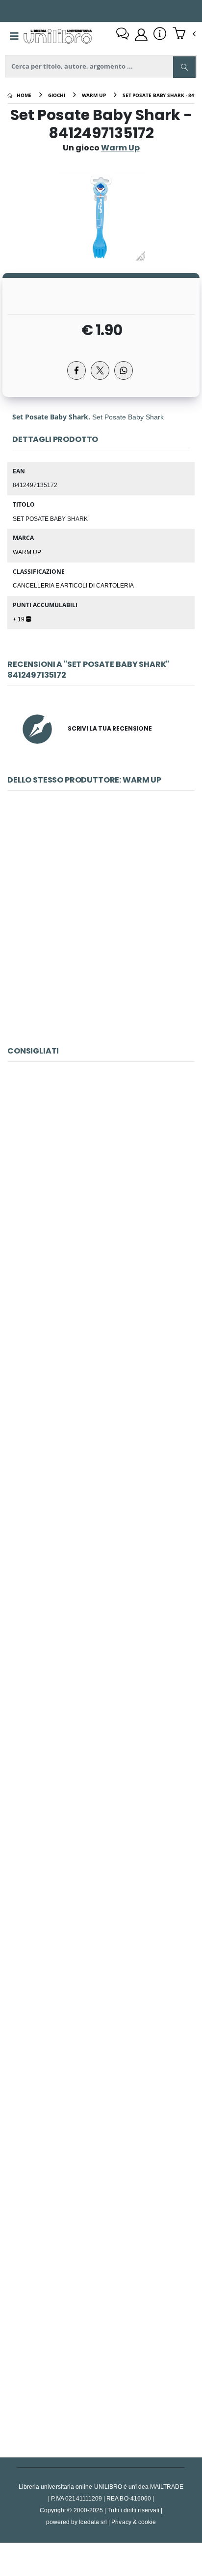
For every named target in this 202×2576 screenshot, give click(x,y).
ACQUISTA (105, 1004)
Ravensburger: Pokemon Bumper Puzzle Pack (101, 1204)
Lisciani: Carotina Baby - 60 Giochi (101, 2345)
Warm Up (27, 552)
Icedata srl (93, 2522)
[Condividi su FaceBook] (76, 370)
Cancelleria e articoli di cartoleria (73, 585)
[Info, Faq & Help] (160, 35)
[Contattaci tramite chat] (123, 35)
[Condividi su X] (100, 370)
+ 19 (19, 619)
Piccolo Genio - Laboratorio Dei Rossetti (101, 2117)
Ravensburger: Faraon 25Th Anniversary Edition (101, 1889)
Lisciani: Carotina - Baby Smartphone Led (101, 1433)
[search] (184, 67)
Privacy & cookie (134, 2522)
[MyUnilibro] (141, 35)
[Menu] (14, 36)
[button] (184, 34)
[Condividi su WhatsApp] (124, 370)
